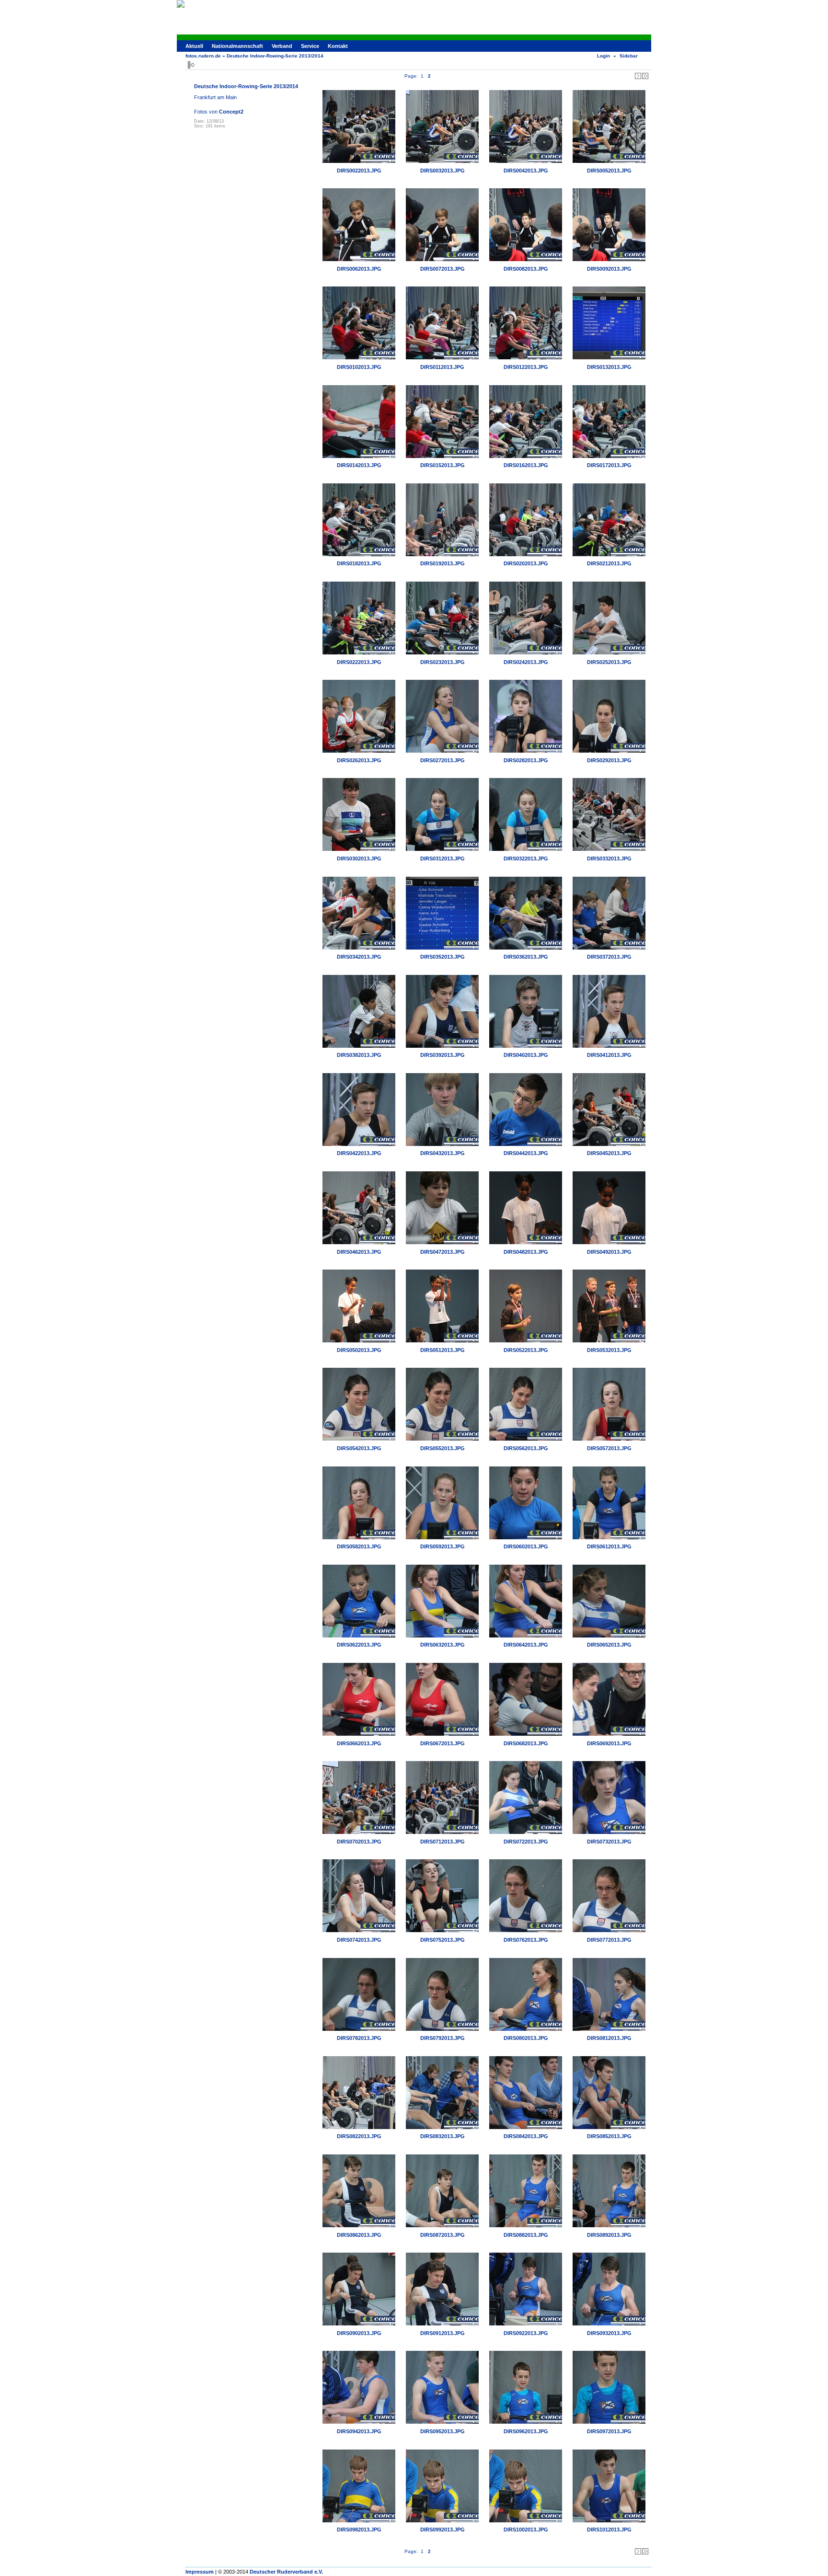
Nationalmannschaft (237, 46)
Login (604, 56)
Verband (282, 46)
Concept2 (231, 112)
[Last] (645, 76)
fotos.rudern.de (203, 56)
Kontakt (338, 46)
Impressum (200, 2572)
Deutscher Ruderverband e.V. (286, 2572)
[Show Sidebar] (191, 65)
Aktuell (194, 46)
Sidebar (629, 56)
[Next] (638, 76)
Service (310, 46)
